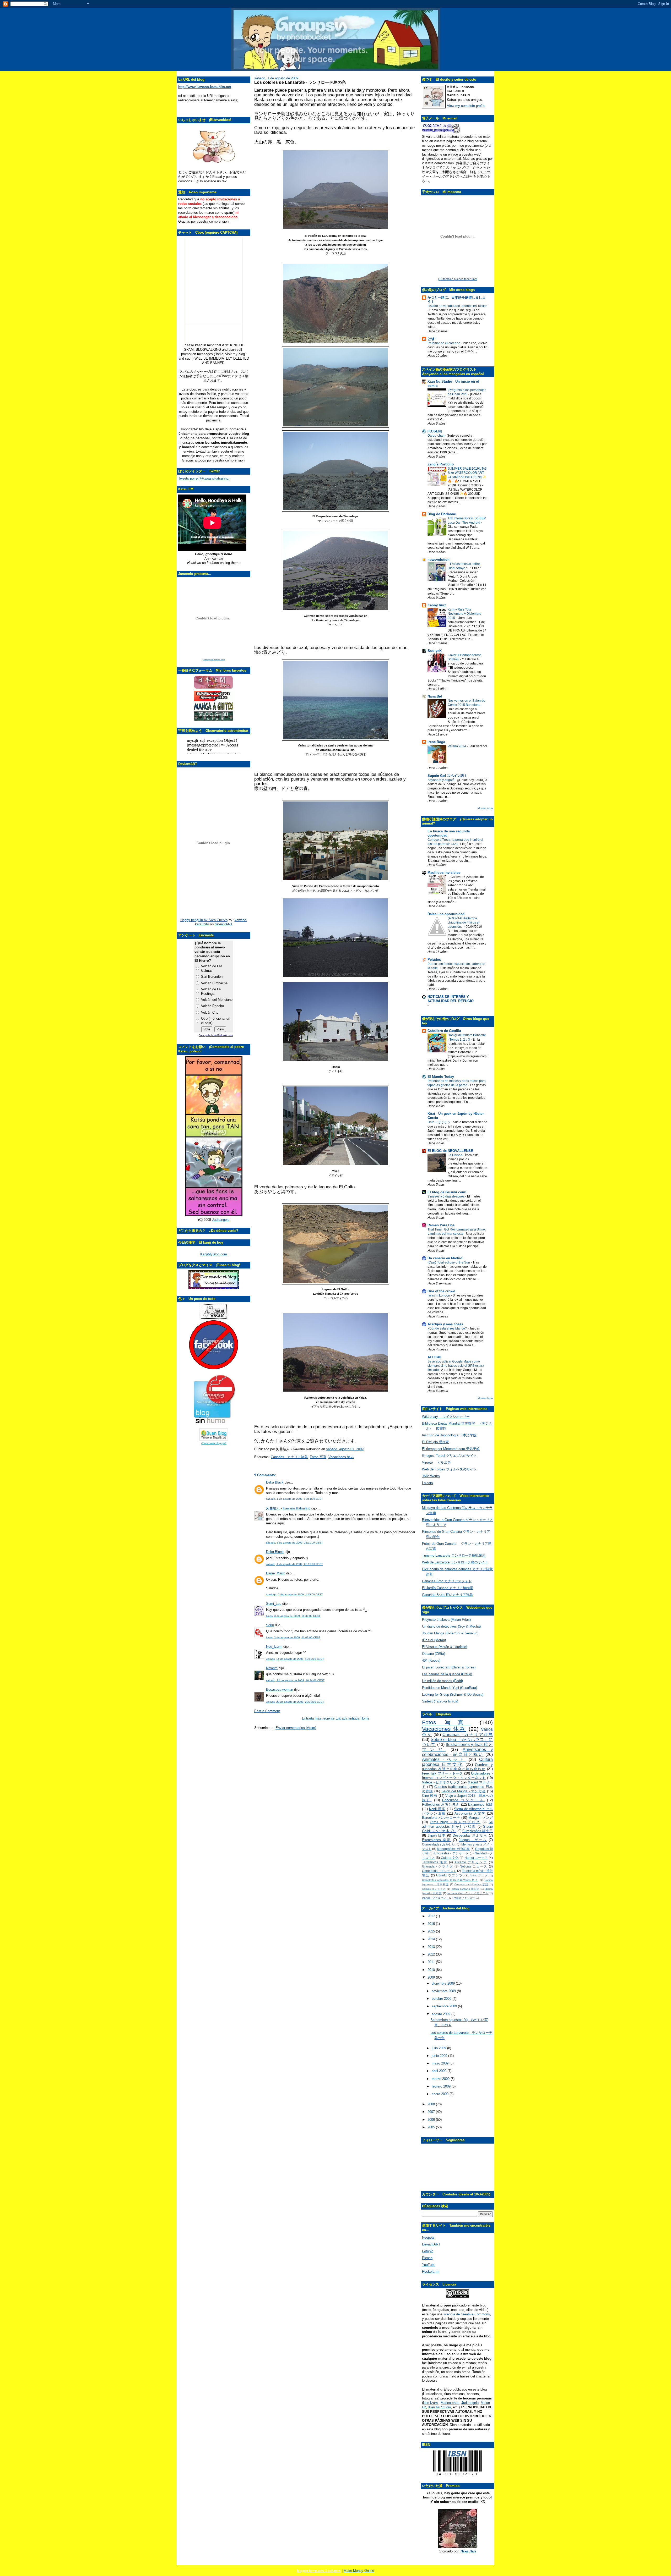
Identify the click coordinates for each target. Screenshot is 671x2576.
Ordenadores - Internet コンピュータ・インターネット (457, 1776)
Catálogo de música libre (214, 660)
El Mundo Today (441, 1077)
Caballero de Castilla (444, 1031)
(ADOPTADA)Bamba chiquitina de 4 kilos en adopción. (464, 922)
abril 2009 (440, 2071)
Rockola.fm (431, 2272)
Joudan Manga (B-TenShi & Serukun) (450, 1633)
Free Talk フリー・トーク (442, 1773)
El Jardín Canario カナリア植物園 (448, 1588)
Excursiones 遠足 (437, 1840)
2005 (432, 2127)
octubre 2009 (442, 1999)
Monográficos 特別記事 (453, 1849)
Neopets (428, 2237)
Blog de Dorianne (442, 514)
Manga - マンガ (481, 1818)
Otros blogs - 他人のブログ (455, 1822)
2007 (432, 2112)
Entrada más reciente (318, 1718)
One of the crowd (441, 1291)
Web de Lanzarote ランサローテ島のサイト (455, 1562)
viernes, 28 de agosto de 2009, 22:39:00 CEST (295, 1702)
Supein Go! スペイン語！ (447, 776)
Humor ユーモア (476, 1858)
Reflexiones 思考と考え (441, 1805)
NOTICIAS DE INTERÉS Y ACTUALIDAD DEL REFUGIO (451, 999)
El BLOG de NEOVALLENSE (450, 1151)
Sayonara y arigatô (441, 780)
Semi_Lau (274, 1604)
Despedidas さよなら (470, 1835)
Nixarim (272, 1668)
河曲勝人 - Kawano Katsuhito (288, 1508)
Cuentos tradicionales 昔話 (472, 1884)
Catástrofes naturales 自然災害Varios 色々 (450, 1880)
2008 (432, 2104)
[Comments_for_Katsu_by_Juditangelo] (214, 1215)
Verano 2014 (457, 746)
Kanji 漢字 (437, 1809)
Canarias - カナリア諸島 (289, 1457)
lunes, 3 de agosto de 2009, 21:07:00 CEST (293, 1637)
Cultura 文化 (450, 1858)
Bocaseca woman (280, 1690)
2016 (432, 1924)
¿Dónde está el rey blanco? (448, 1328)
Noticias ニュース (474, 1866)
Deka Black (275, 1482)
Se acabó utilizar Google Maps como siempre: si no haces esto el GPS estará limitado (456, 1366)
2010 (432, 1970)
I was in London (439, 1295)
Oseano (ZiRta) (434, 1654)
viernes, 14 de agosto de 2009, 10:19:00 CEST (295, 1659)
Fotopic (428, 2251)
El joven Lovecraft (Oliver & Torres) (449, 1667)
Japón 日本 (437, 1835)
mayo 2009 (441, 2063)
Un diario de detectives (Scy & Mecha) (451, 1626)
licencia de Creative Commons (467, 2314)
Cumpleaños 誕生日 (478, 1831)
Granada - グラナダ (438, 1866)
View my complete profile (466, 106)
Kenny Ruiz (437, 605)
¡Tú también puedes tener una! (458, 279)
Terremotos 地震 (435, 1862)
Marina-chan (450, 2403)
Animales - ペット (444, 1759)
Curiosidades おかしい (439, 1844)
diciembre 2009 (444, 1983)
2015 (432, 1931)
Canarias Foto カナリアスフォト (447, 1581)
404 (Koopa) (431, 1660)
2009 (432, 1977)
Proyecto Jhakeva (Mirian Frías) (446, 1620)
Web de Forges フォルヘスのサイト (449, 1469)
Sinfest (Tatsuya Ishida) (440, 1701)
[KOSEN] (435, 431)
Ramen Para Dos (441, 1225)
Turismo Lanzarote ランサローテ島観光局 (454, 1555)
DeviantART (431, 2244)
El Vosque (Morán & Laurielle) (445, 1647)
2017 (432, 1916)
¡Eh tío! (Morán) (434, 1640)
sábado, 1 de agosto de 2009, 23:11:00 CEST (294, 1543)
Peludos (434, 960)
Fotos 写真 (318, 1457)
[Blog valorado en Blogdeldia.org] (214, 1434)
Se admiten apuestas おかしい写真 (457, 1824)
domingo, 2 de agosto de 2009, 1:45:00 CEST (294, 1594)
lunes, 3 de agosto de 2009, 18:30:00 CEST (293, 1616)
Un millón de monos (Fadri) (442, 1681)
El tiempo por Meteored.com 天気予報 (451, 1449)
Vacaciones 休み (341, 1457)
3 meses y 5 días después (446, 1196)
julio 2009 (439, 2048)
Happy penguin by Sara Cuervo (204, 920)
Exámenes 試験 (480, 1805)
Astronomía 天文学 (470, 1813)
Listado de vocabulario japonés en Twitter (457, 306)
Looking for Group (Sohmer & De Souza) (453, 1695)
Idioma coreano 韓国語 (465, 1889)
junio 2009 (440, 2056)
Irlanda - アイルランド (435, 1898)
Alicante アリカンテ (471, 1862)
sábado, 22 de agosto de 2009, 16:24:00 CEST (295, 1680)
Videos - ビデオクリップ (441, 1782)
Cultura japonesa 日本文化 (457, 1762)
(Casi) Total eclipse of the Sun (449, 1262)
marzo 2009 (441, 2079)
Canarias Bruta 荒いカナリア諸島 (447, 1595)
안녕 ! (432, 339)
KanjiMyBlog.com (214, 1254)
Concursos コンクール (463, 1800)
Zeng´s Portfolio (441, 464)
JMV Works (431, 1476)
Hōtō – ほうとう (439, 1122)
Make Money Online (359, 2571)
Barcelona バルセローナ (441, 1818)
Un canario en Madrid (445, 1258)
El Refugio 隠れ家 (435, 1442)
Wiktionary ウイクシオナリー (446, 1417)
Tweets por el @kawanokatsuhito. (204, 478)
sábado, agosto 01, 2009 (345, 1449)
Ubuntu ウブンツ (450, 1875)
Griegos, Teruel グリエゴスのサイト (449, 1456)
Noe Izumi (431, 2403)
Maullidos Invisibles (444, 873)
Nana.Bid (435, 696)
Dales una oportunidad (446, 914)
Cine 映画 (430, 1796)
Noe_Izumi (274, 1647)
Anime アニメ (479, 1875)
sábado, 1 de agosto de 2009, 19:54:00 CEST (294, 1499)
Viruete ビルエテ (436, 1462)
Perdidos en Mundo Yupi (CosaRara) (450, 1688)
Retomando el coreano (444, 343)
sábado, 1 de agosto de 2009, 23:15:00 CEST (294, 1564)
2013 (432, 1947)
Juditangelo (221, 1220)
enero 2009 (441, 2094)
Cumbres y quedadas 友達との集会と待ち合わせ (457, 1767)
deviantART (224, 924)
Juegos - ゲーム (473, 1840)
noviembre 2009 (444, 1991)
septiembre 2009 (445, 2006)
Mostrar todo (485, 808)
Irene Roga (436, 742)
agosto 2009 (442, 2014)
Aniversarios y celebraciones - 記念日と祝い (457, 1752)
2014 (432, 1939)
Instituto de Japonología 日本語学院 (449, 1435)
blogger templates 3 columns (319, 2571)
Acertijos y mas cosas (445, 1324)
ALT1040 (434, 1357)
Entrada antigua (347, 1718)
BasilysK (435, 651)
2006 (432, 2120)
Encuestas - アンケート (451, 1853)
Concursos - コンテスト (439, 1871)
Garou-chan (436, 436)
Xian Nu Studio (439, 2407)
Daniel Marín (276, 1573)
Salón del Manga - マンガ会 (464, 1791)
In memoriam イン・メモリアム (468, 1893)
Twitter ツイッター (464, 1898)
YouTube (429, 2265)
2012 (432, 1954)
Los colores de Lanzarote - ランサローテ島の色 (300, 82)
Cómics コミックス (434, 1889)
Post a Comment (267, 1711)
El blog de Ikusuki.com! (447, 1192)
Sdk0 (270, 1625)
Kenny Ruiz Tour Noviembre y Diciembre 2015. (464, 614)
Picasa (427, 2258)
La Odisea (455, 1155)
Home (365, 1718)
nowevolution (439, 560)
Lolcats (428, 1483)
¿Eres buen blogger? (214, 1443)
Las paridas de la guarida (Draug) (447, 1674)
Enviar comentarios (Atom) (296, 1728)
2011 (432, 1962)
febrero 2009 (442, 2086)
